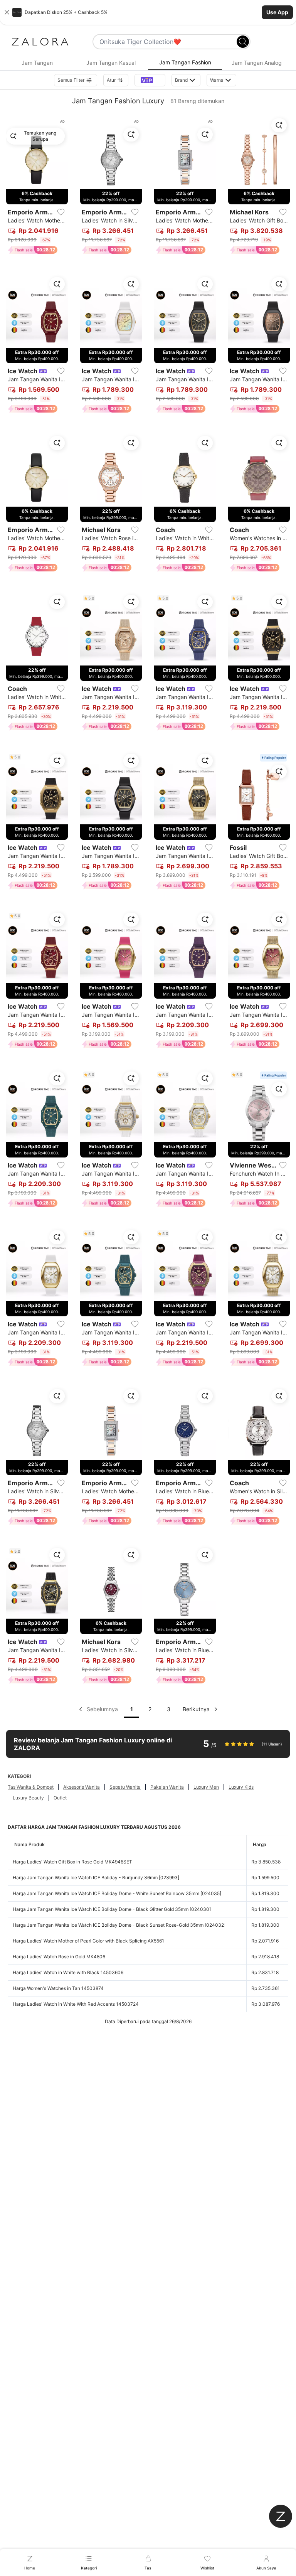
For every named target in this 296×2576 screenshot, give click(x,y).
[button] (148, 12)
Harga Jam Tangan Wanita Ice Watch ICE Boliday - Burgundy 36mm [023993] (96, 1878)
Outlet (60, 1798)
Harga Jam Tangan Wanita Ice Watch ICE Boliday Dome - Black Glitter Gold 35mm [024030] (112, 1909)
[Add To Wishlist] (61, 212)
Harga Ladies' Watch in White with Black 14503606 (68, 1972)
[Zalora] (40, 42)
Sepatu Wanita (125, 1787)
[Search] (243, 42)
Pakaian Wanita (167, 1787)
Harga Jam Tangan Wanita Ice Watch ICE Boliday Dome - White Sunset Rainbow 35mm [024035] (117, 1893)
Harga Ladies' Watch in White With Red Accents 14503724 (76, 2004)
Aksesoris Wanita (82, 1787)
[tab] (37, 63)
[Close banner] (7, 12)
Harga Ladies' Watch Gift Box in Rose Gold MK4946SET (72, 1862)
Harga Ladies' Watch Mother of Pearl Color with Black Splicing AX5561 (88, 1941)
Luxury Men (206, 1787)
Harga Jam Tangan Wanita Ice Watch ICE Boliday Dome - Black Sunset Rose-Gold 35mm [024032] (119, 1925)
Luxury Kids (241, 1787)
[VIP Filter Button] (150, 80)
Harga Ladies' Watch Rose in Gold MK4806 (59, 1957)
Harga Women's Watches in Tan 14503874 (58, 1988)
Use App (277, 12)
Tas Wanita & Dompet (31, 1787)
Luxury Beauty (28, 1798)
